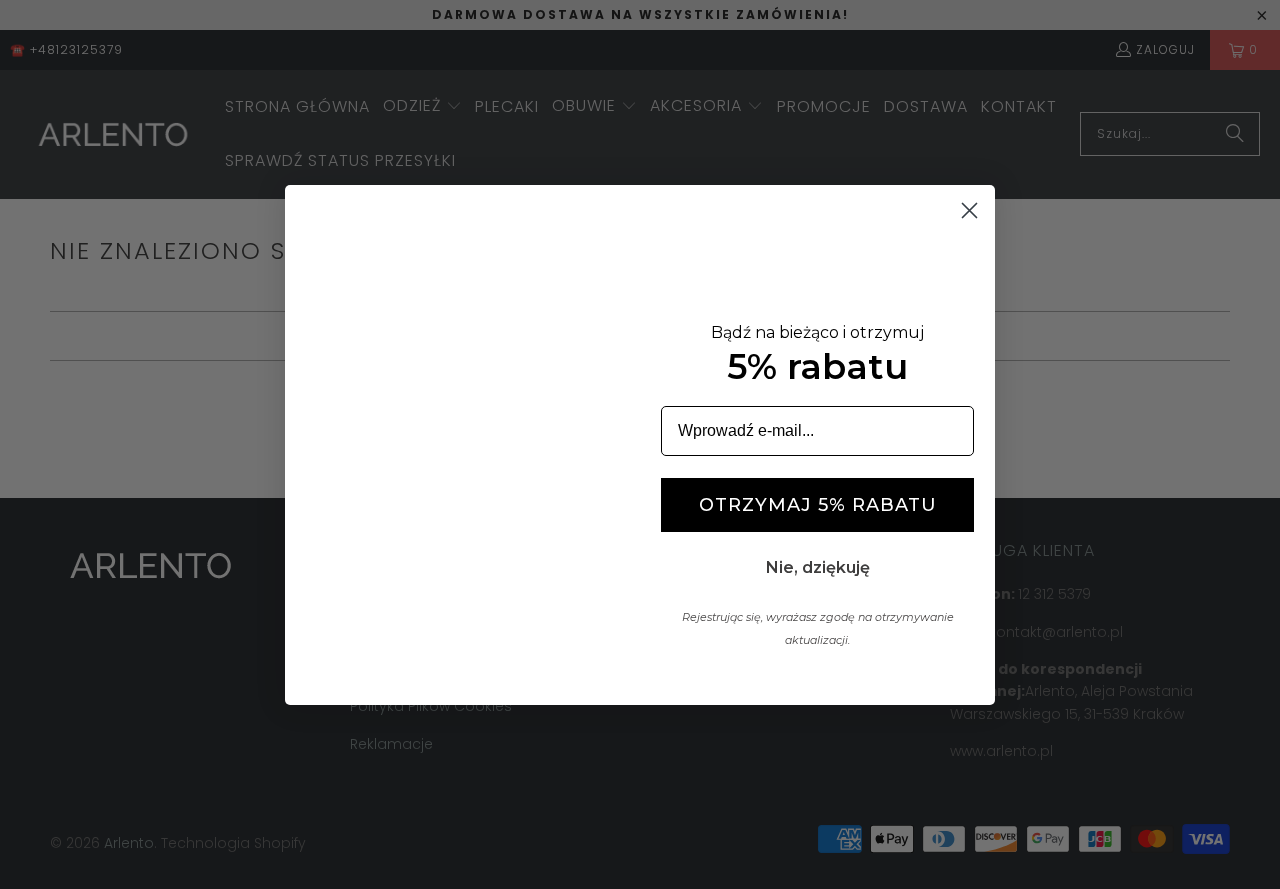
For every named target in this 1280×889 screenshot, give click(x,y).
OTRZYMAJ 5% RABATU (818, 505)
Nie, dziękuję (818, 567)
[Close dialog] (969, 210)
